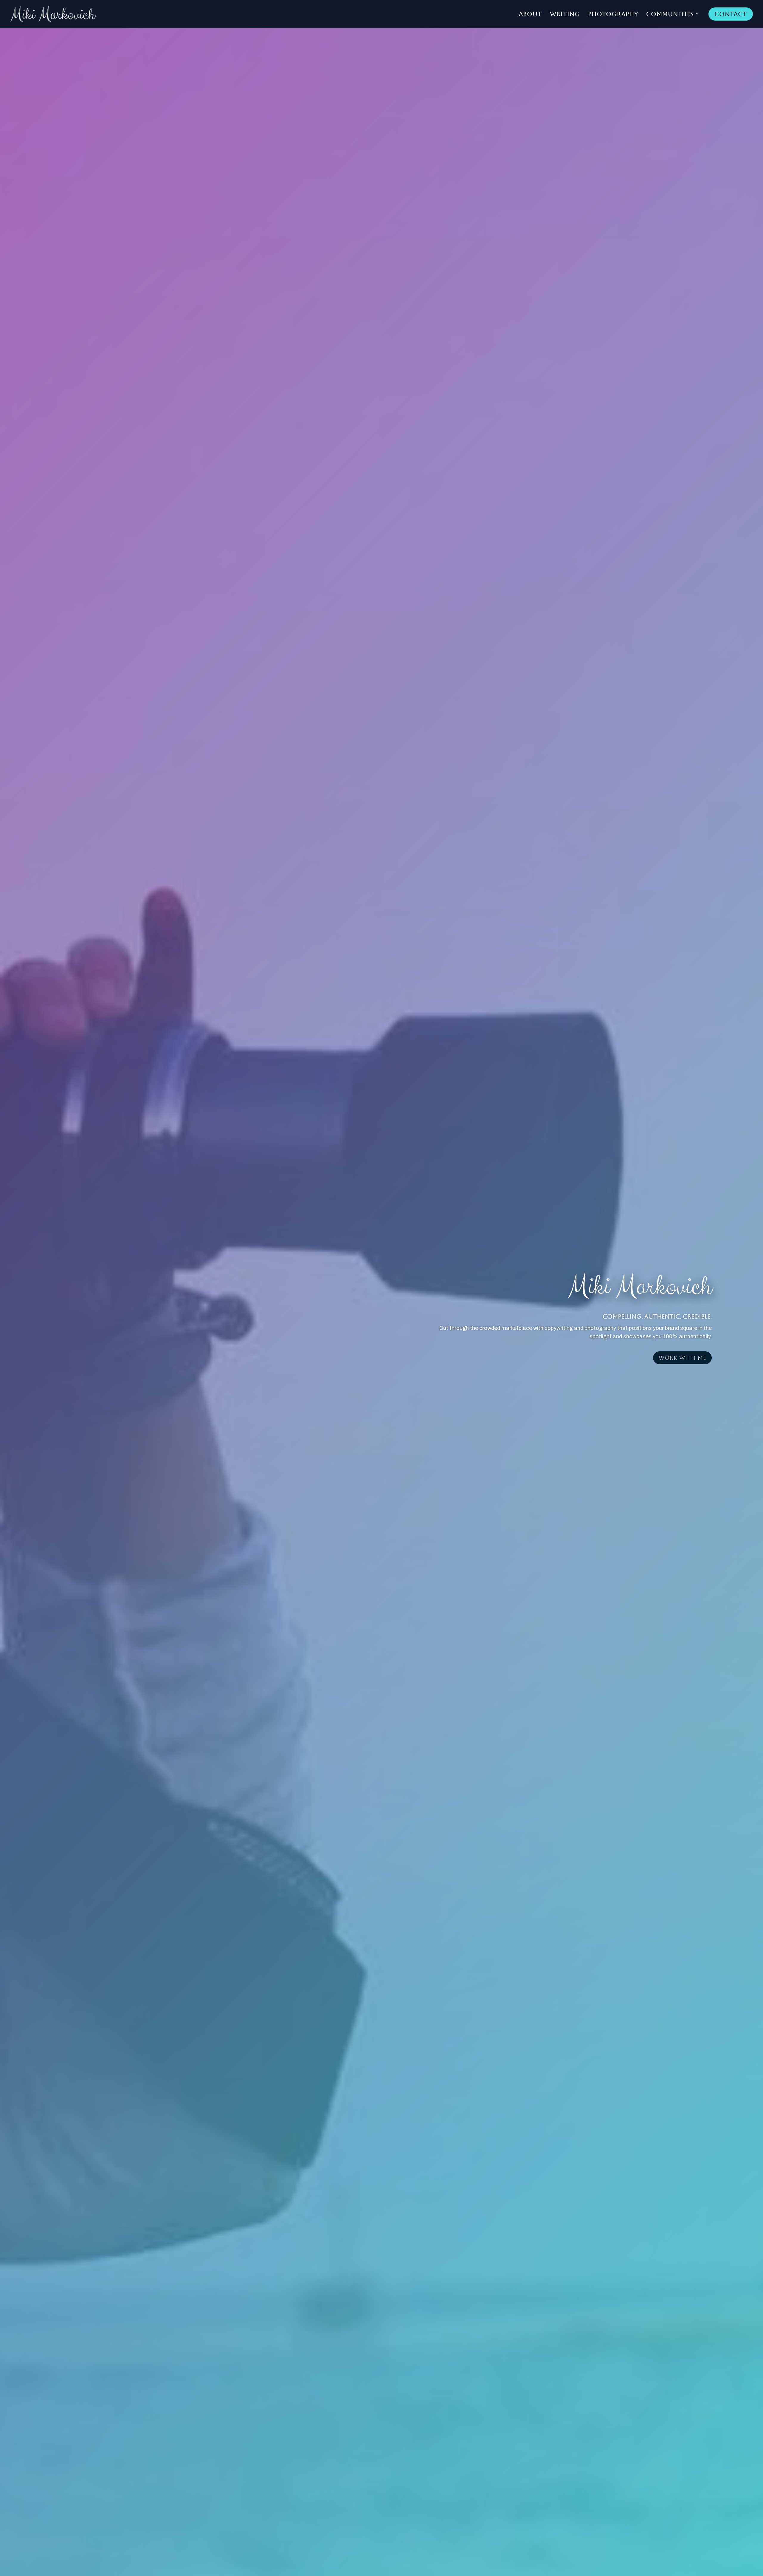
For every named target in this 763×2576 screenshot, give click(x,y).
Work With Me (682, 1358)
